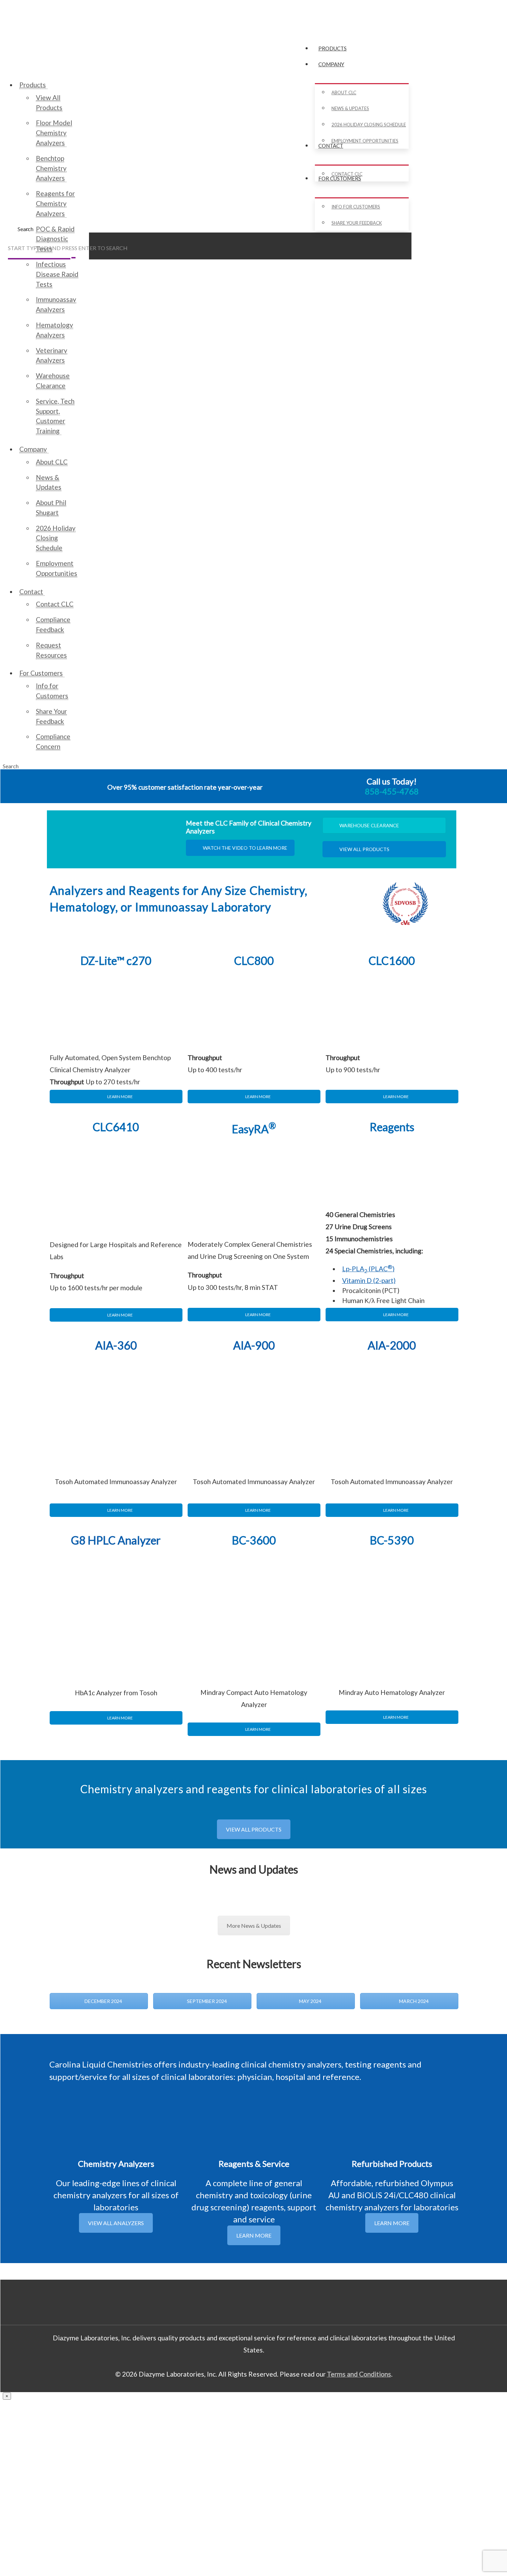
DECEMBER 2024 (103, 2001)
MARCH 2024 (413, 2001)
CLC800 (254, 961)
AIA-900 (254, 1345)
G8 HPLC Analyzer (116, 1540)
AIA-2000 (392, 1345)
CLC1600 (392, 961)
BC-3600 (254, 1540)
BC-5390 (392, 1540)
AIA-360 (116, 1345)
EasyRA (254, 1129)
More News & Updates (254, 1926)
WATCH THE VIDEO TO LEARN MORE (245, 848)
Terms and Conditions (359, 2374)
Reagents (392, 1127)
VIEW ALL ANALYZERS (116, 2223)
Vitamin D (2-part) (369, 1280)
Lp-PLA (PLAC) (368, 1269)
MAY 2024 (310, 2001)
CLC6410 (116, 1127)
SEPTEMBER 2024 (206, 2001)
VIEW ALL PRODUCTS (364, 849)
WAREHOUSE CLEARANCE (369, 825)
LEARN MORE (120, 1097)
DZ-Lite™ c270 (116, 961)
